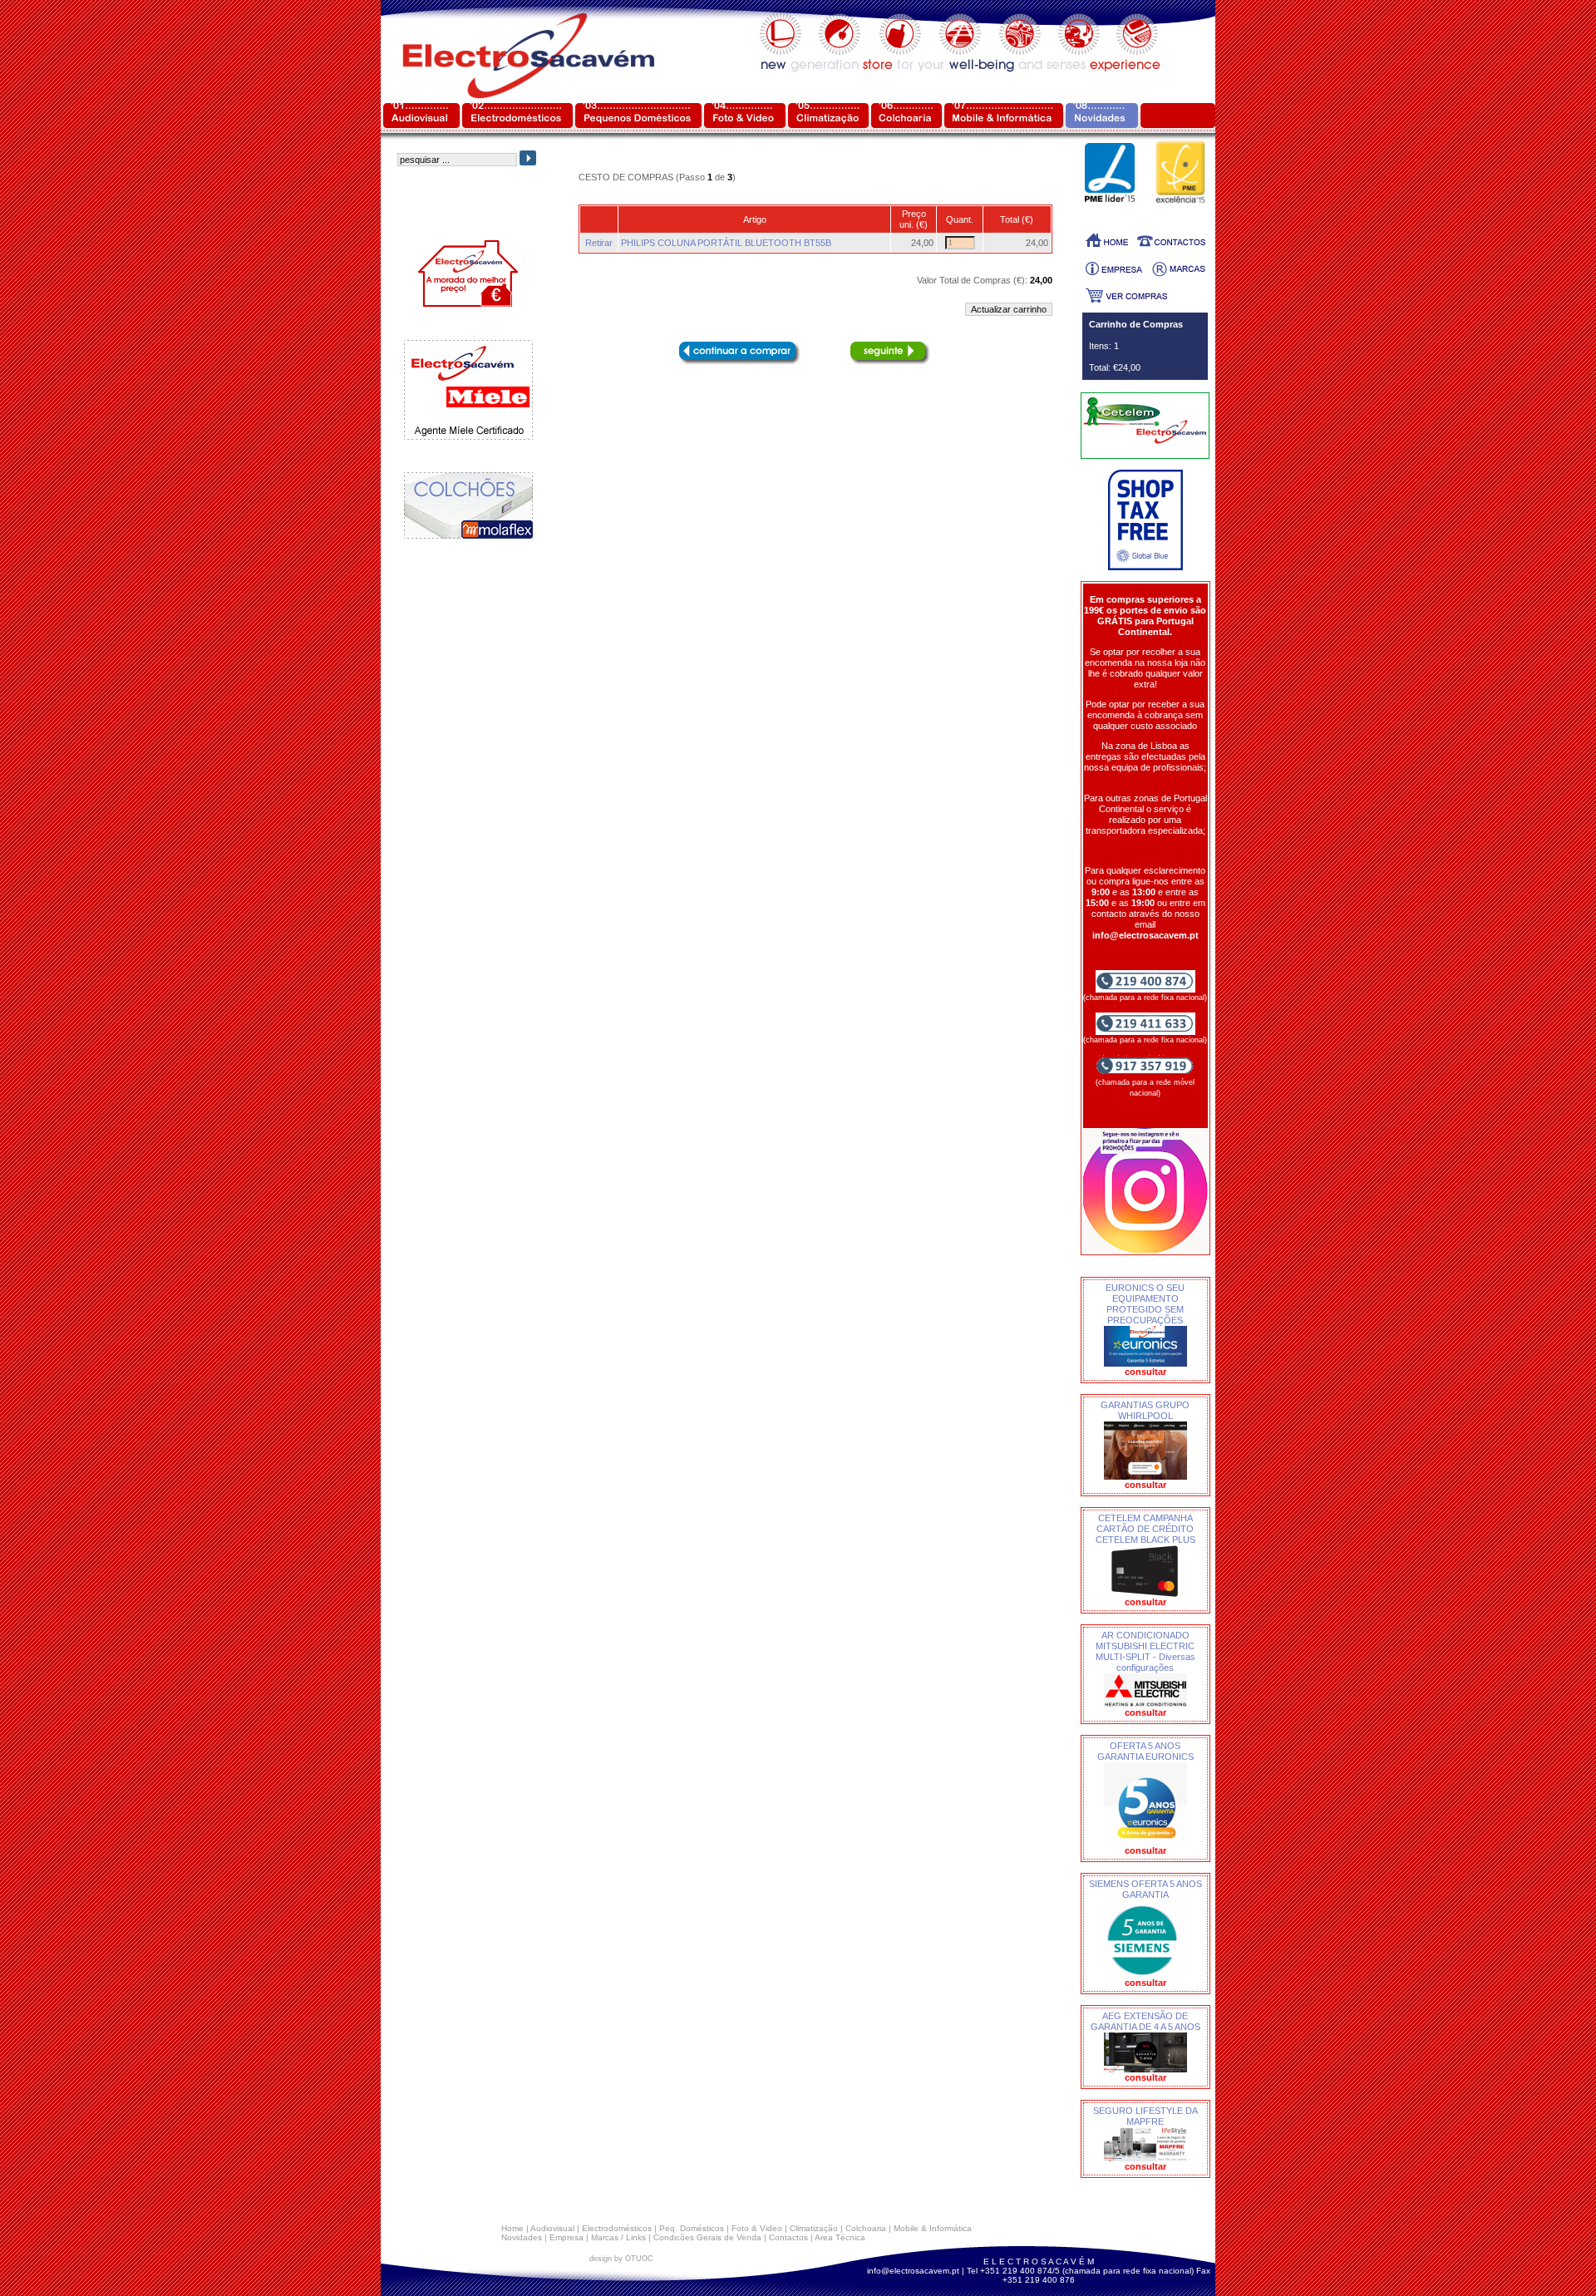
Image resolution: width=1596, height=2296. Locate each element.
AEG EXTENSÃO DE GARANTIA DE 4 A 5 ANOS (1145, 2021)
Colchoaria (866, 2228)
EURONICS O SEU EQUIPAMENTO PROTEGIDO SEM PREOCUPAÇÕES (1145, 1304)
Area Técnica (840, 2237)
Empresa (566, 2237)
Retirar (599, 243)
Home (512, 2228)
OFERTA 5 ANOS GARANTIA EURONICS (1145, 1751)
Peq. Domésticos (692, 2228)
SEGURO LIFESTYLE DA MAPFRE (1145, 2116)
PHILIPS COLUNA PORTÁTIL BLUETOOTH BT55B (726, 243)
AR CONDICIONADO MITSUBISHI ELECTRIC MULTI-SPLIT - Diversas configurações (1145, 1651)
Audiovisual (552, 2228)
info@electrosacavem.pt (913, 2271)
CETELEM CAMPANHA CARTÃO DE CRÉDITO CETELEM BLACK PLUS (1145, 1529)
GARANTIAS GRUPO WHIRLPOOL (1145, 1410)
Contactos (788, 2237)
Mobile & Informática (933, 2228)
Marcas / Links (618, 2237)
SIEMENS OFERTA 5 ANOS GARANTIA (1145, 1889)
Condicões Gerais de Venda (707, 2237)
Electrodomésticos (617, 2228)
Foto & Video (757, 2228)
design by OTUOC (621, 2259)
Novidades (522, 2237)
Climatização (814, 2228)
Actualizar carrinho (1009, 309)
